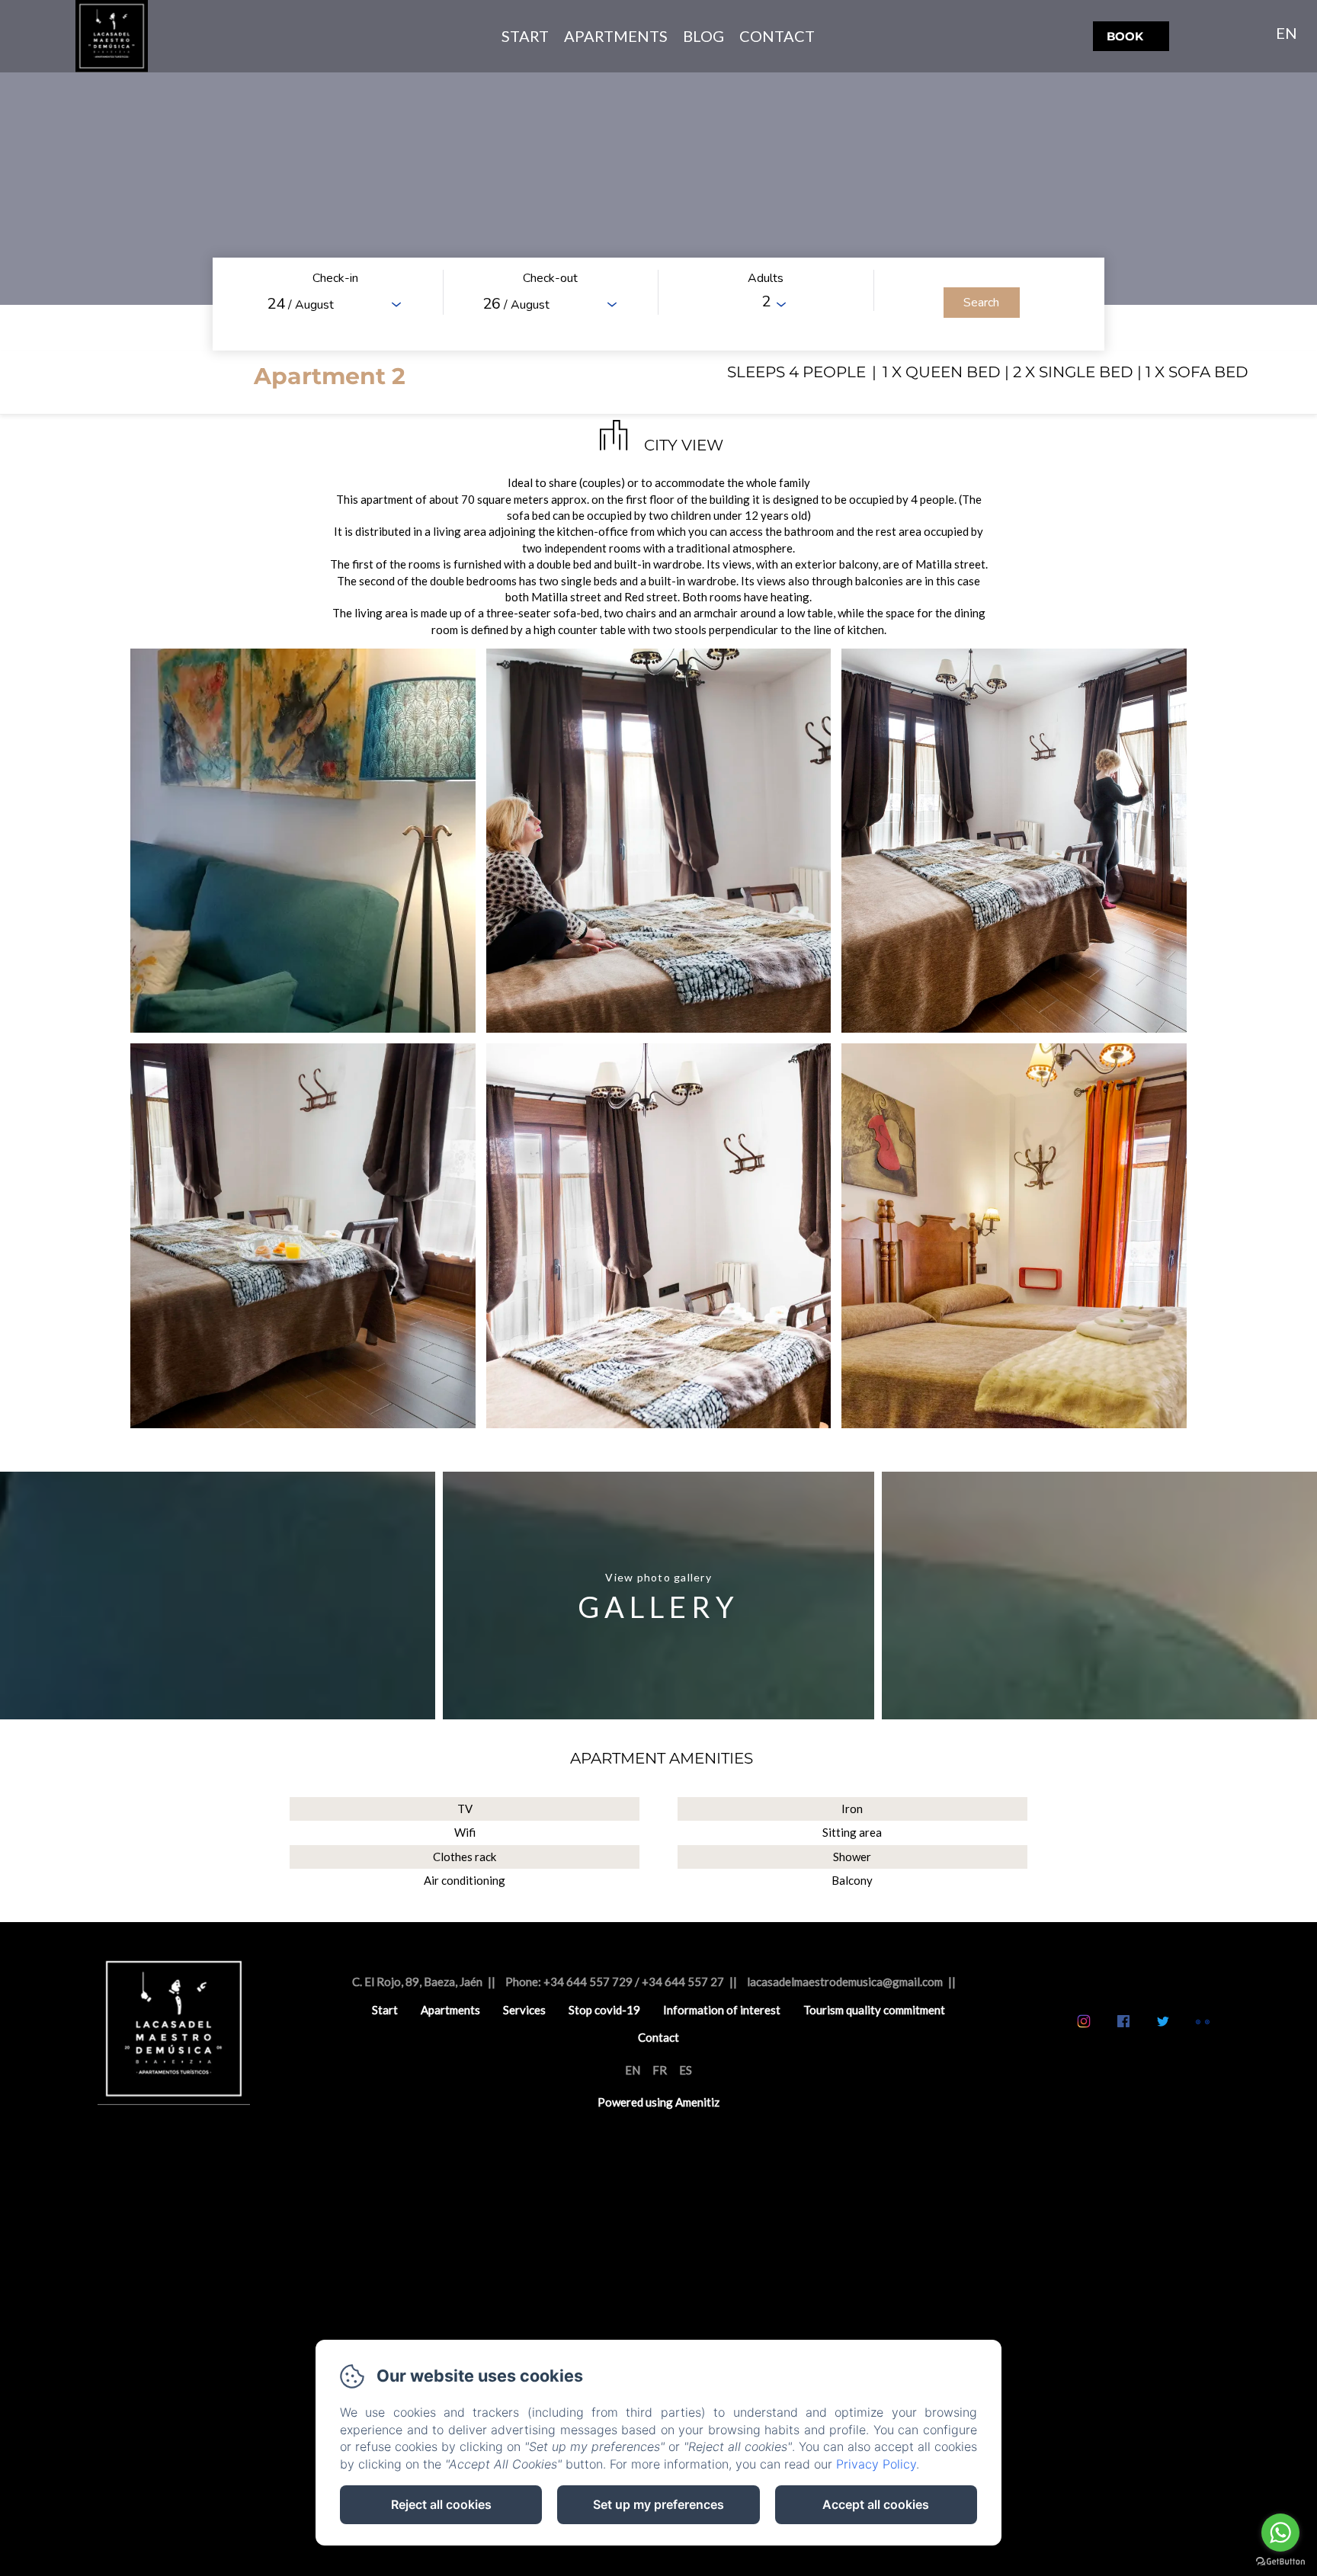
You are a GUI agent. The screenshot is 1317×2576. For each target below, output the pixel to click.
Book (1125, 36)
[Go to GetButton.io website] (1280, 2561)
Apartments (616, 36)
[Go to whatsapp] (1280, 2533)
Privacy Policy (876, 2464)
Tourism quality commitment (874, 2010)
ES (686, 2070)
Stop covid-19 (604, 2010)
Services (524, 2010)
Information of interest (722, 2010)
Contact (777, 36)
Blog (703, 36)
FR (660, 2070)
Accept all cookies (876, 2504)
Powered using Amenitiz (658, 2102)
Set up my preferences (658, 2504)
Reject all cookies (441, 2504)
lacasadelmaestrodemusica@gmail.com (845, 1982)
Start (525, 36)
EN (633, 2070)
